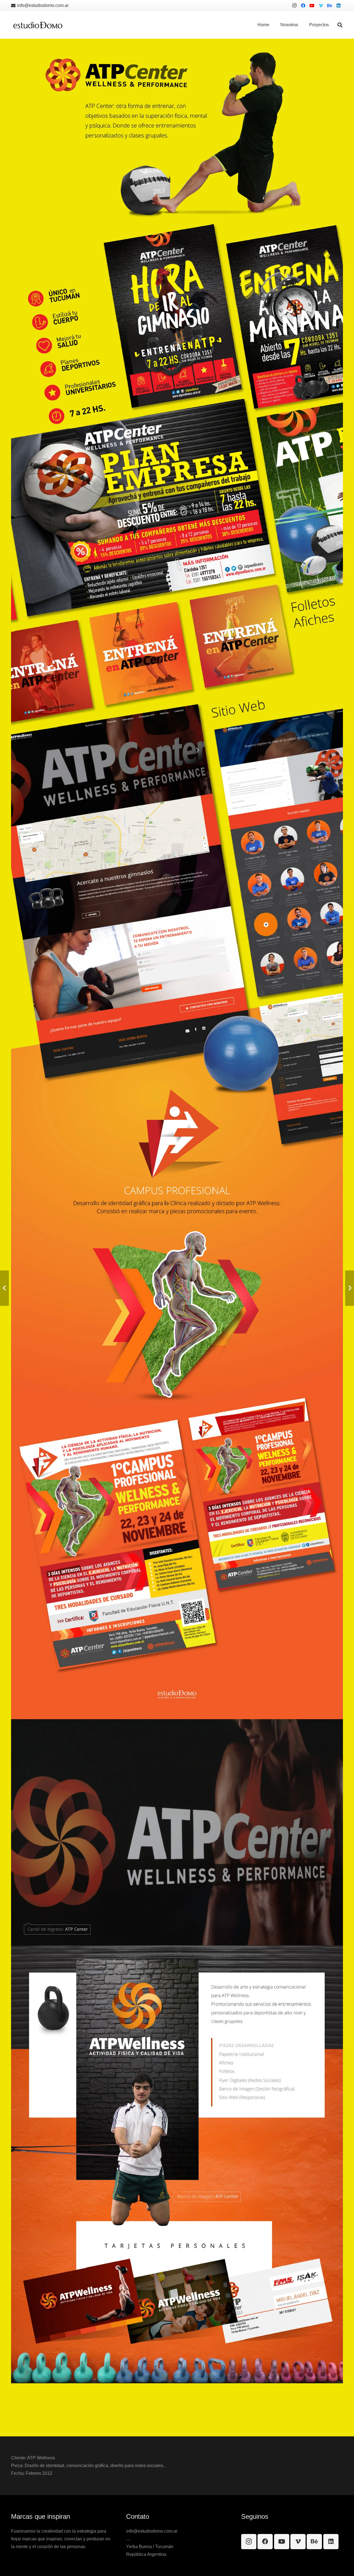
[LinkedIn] (339, 6)
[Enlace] (38, 25)
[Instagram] (294, 6)
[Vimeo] (321, 6)
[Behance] (330, 6)
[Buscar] (340, 25)
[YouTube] (312, 6)
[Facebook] (303, 6)
